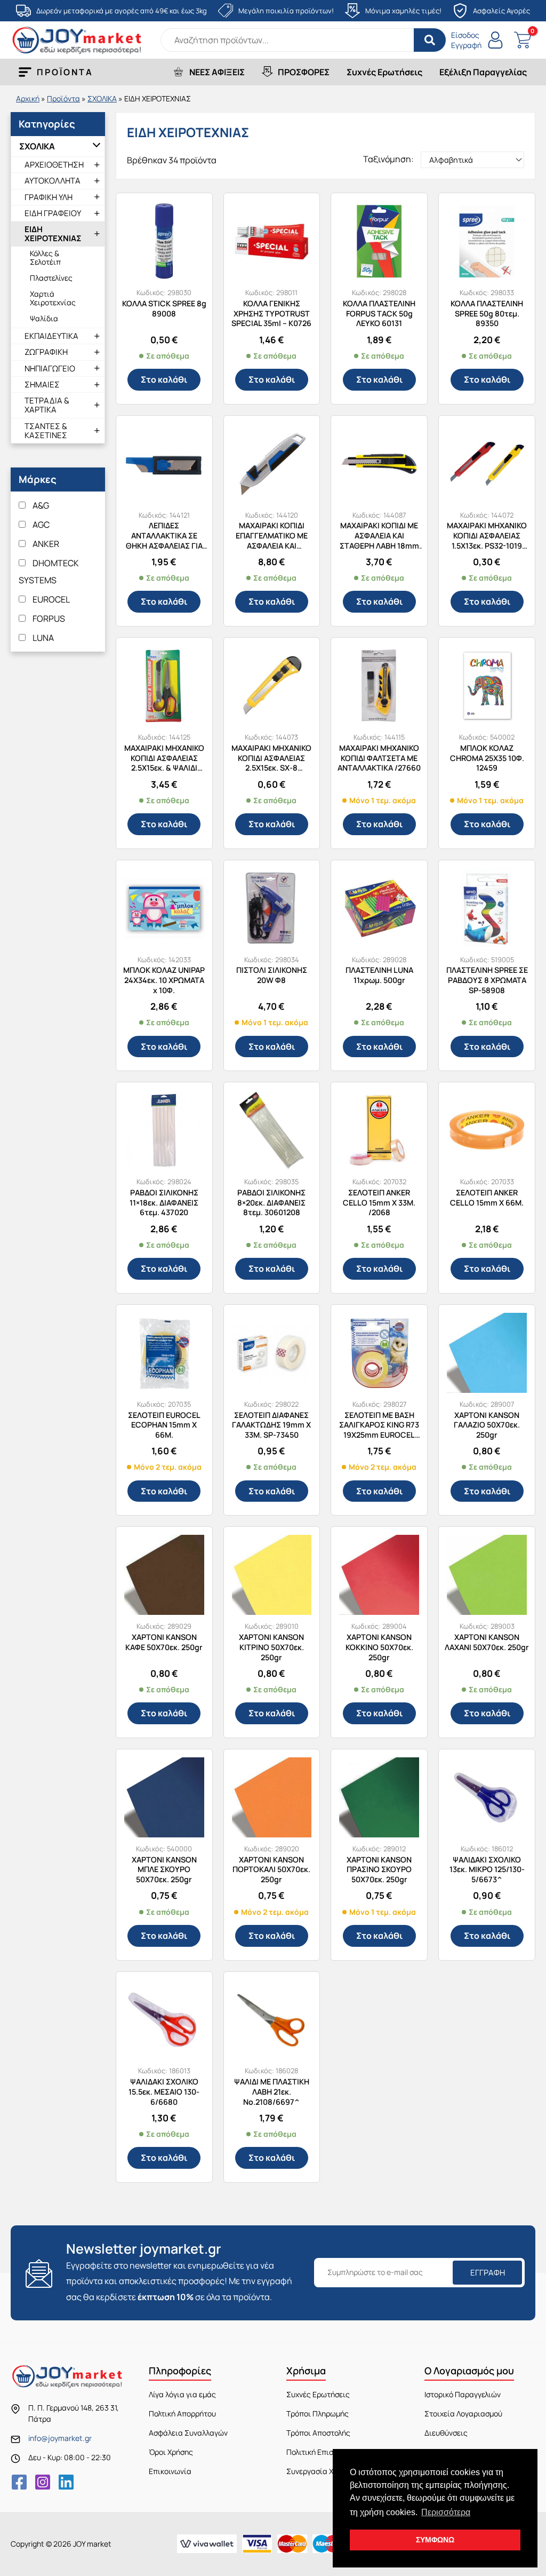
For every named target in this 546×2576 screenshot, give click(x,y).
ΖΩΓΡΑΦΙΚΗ (46, 352)
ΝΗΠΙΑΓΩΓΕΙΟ (50, 368)
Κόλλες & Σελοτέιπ (45, 257)
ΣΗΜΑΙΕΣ (42, 385)
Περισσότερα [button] (446, 2512)
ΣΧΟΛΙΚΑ (102, 98)
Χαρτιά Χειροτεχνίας (53, 298)
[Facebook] (19, 2482)
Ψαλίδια (44, 318)
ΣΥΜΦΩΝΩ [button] (435, 2540)
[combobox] (303, 40)
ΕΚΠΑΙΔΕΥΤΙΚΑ (51, 336)
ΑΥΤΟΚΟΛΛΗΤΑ (53, 181)
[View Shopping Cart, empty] (522, 40)
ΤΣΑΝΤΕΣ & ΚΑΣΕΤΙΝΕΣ (46, 431)
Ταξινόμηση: (388, 159)
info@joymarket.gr (60, 2438)
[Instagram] (43, 2482)
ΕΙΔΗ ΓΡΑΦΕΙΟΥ (53, 213)
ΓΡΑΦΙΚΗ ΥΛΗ (49, 197)
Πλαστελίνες (51, 278)
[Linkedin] (66, 2482)
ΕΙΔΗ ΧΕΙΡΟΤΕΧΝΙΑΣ (53, 234)
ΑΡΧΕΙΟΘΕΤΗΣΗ (54, 165)
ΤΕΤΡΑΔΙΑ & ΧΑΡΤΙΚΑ (47, 405)
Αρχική (28, 98)
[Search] (430, 40)
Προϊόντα (63, 98)
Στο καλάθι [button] (164, 379)
